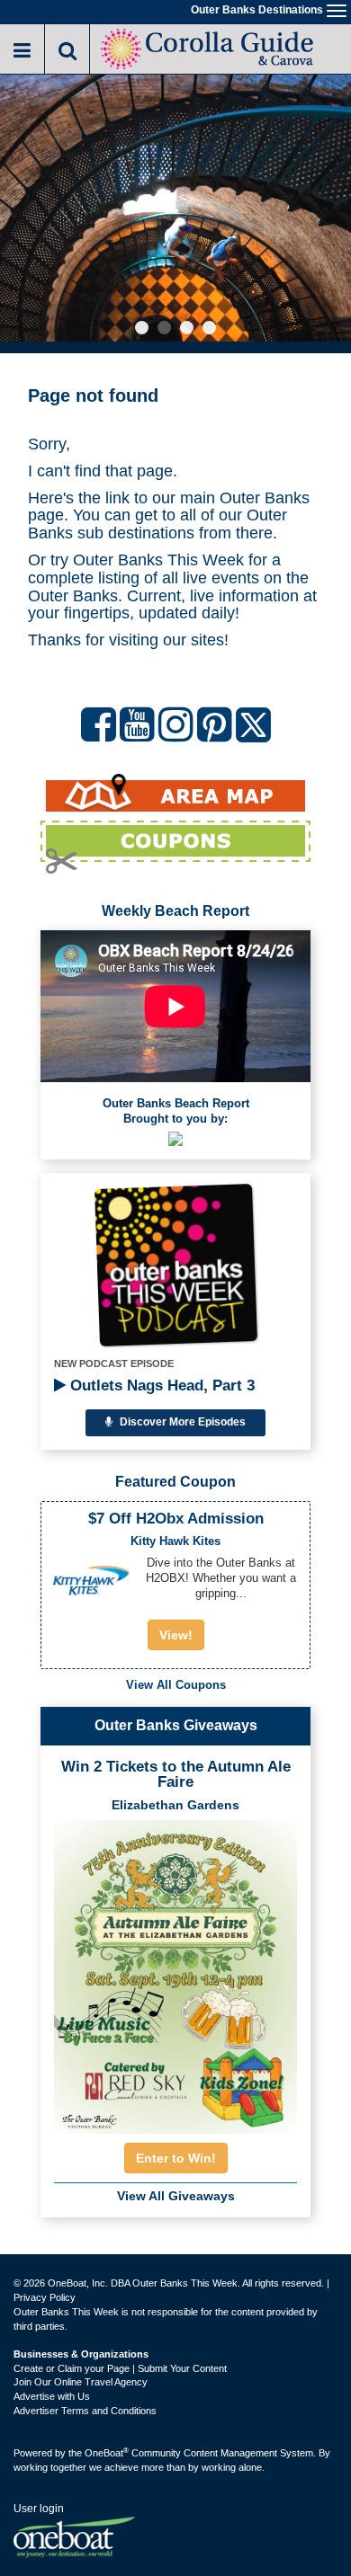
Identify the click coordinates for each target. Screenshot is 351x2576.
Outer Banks (265, 498)
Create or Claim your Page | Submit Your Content (120, 2368)
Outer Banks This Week (158, 560)
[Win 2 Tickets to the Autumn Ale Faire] (175, 1971)
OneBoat (107, 2453)
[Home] (208, 47)
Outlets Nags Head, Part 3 (160, 1386)
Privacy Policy (45, 2297)
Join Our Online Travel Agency (81, 2382)
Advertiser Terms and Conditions (85, 2411)
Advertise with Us (52, 2396)
